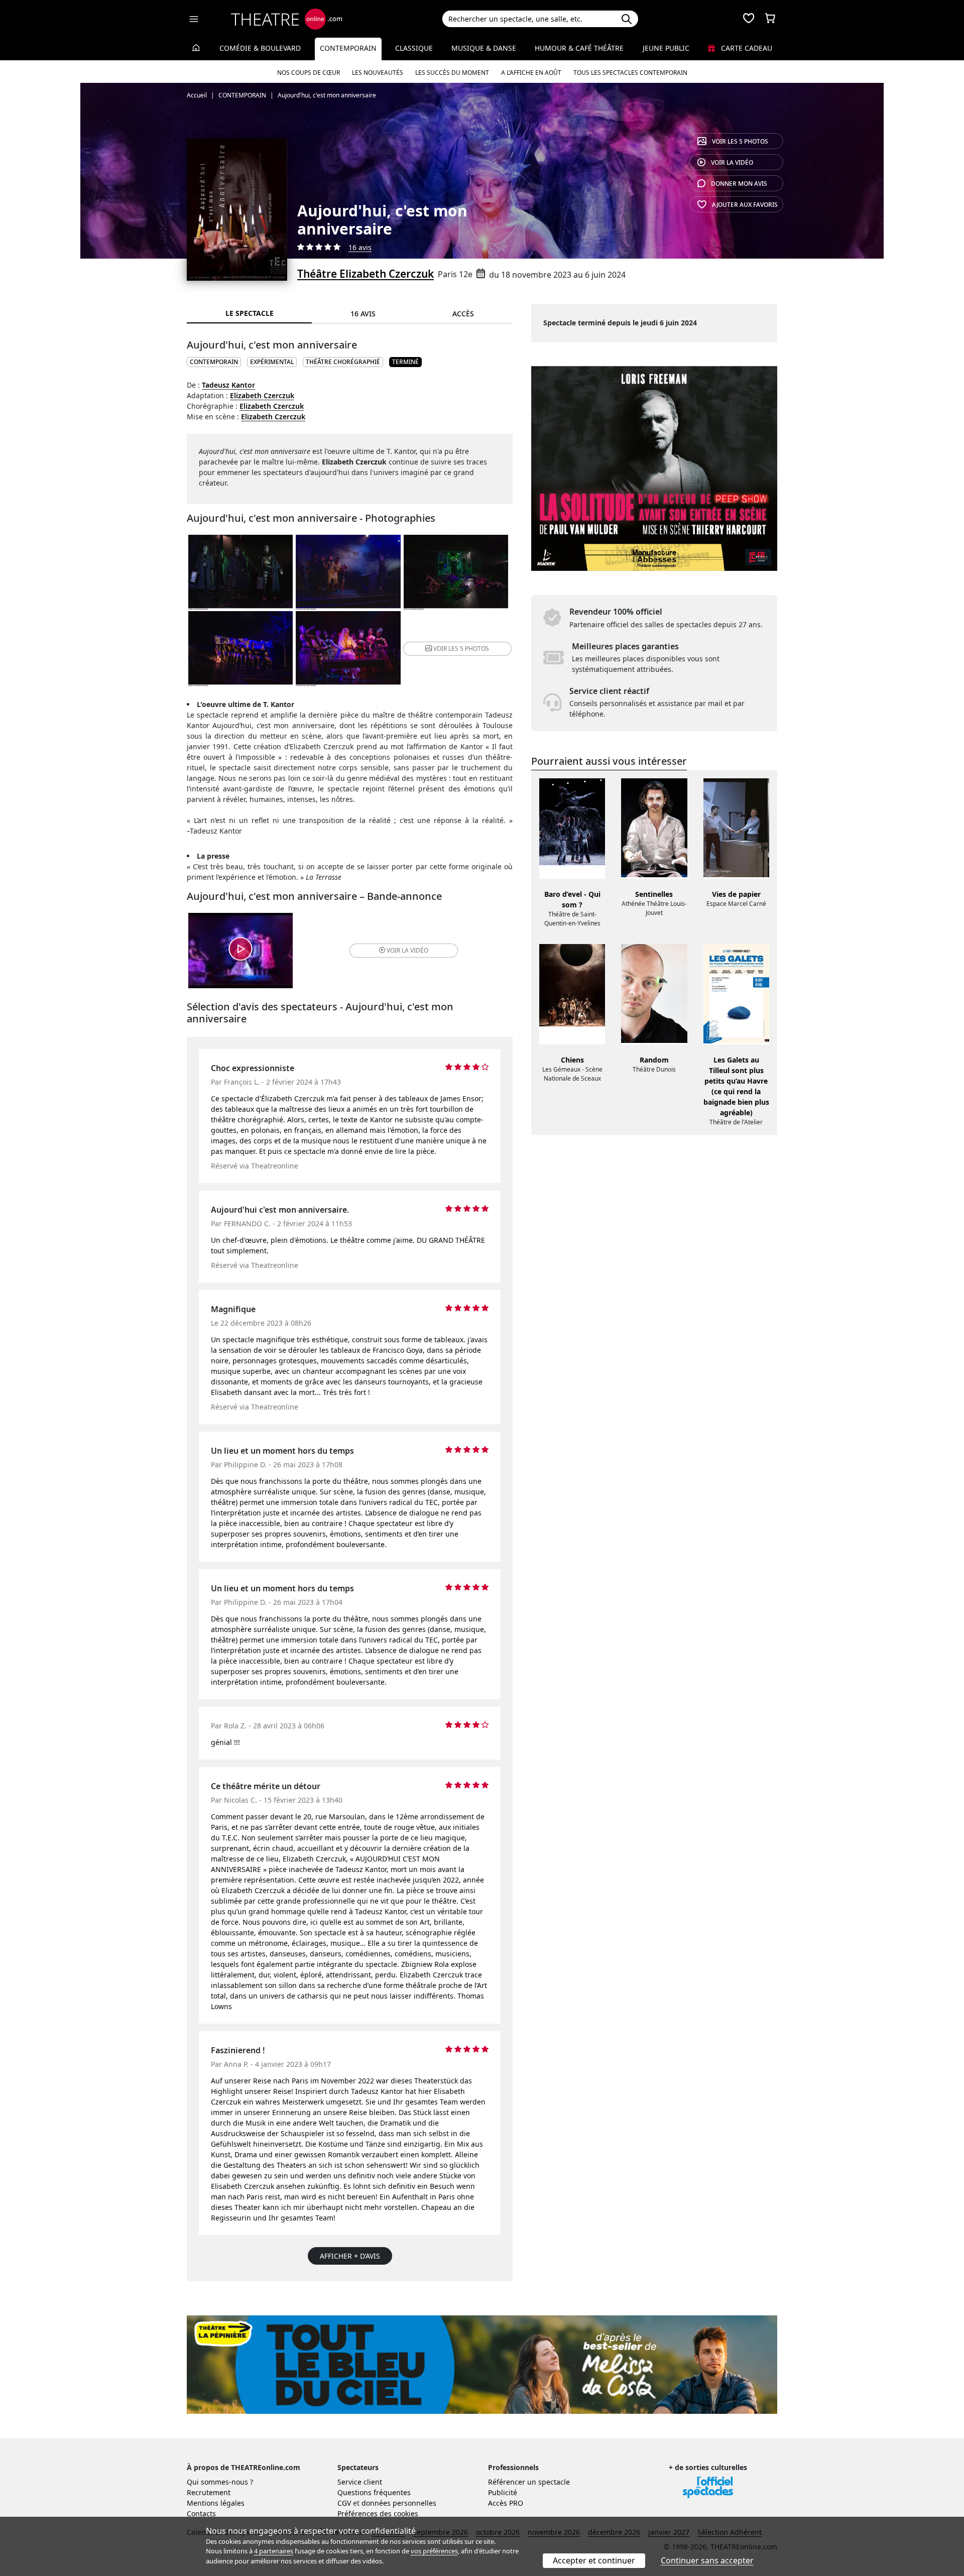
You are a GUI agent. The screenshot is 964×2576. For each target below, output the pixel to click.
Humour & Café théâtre (579, 48)
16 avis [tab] (363, 314)
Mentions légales (216, 2503)
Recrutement (209, 2492)
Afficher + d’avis (350, 2256)
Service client (360, 2482)
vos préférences (434, 2551)
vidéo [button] (407, 950)
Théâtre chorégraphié (343, 362)
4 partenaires (274, 2551)
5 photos (740, 141)
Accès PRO (506, 2503)
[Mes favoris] (749, 19)
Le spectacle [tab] (250, 313)
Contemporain (348, 48)
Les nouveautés (378, 73)
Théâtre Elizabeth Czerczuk (366, 274)
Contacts (201, 2513)
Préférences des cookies (378, 2513)
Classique (414, 48)
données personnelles (399, 2503)
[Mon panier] (770, 19)
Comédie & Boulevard (260, 48)
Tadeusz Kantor (228, 385)
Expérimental (272, 362)
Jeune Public (666, 48)
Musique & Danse (484, 48)
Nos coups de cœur (309, 73)
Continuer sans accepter (707, 2560)
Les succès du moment (452, 73)
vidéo (732, 162)
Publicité (503, 2492)
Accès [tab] (463, 314)
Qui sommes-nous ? (220, 2482)
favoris (745, 205)
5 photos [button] (461, 649)
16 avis (360, 247)
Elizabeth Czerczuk (262, 395)
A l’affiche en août (531, 73)
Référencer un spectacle (529, 2482)
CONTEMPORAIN (214, 362)
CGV (344, 2503)
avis (739, 184)
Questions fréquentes (374, 2492)
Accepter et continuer (594, 2560)
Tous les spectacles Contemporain (630, 73)
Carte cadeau (746, 48)
